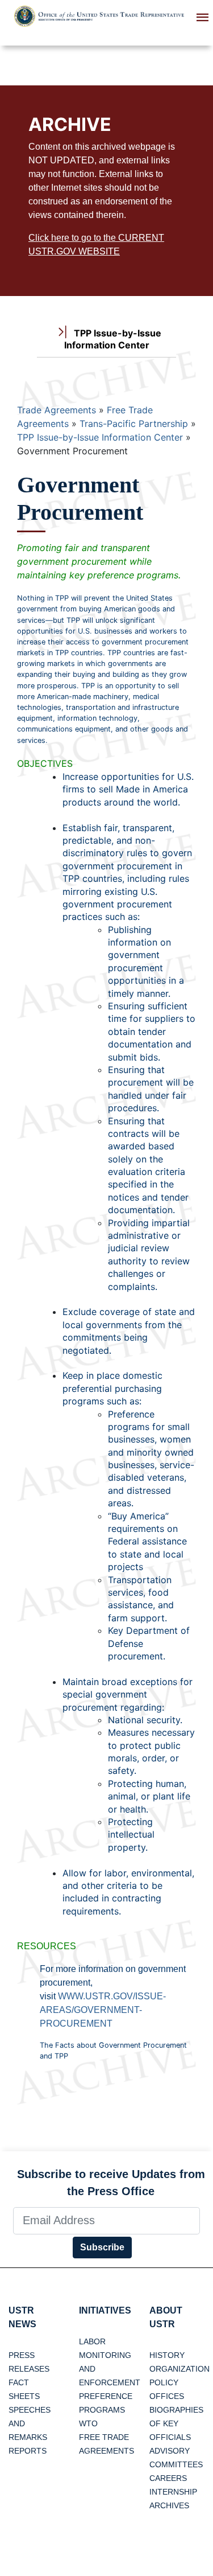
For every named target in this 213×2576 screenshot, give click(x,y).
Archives (169, 2505)
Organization (179, 2369)
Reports (28, 2451)
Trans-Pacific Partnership (134, 424)
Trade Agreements (57, 410)
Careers (168, 2478)
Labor (92, 2341)
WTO (88, 2423)
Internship (173, 2492)
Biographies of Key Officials (176, 2423)
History (167, 2355)
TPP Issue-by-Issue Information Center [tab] (113, 339)
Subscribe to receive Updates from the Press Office (111, 2183)
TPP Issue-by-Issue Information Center (100, 437)
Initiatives (105, 2310)
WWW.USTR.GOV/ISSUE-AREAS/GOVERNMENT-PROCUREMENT (103, 2010)
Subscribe (102, 2247)
